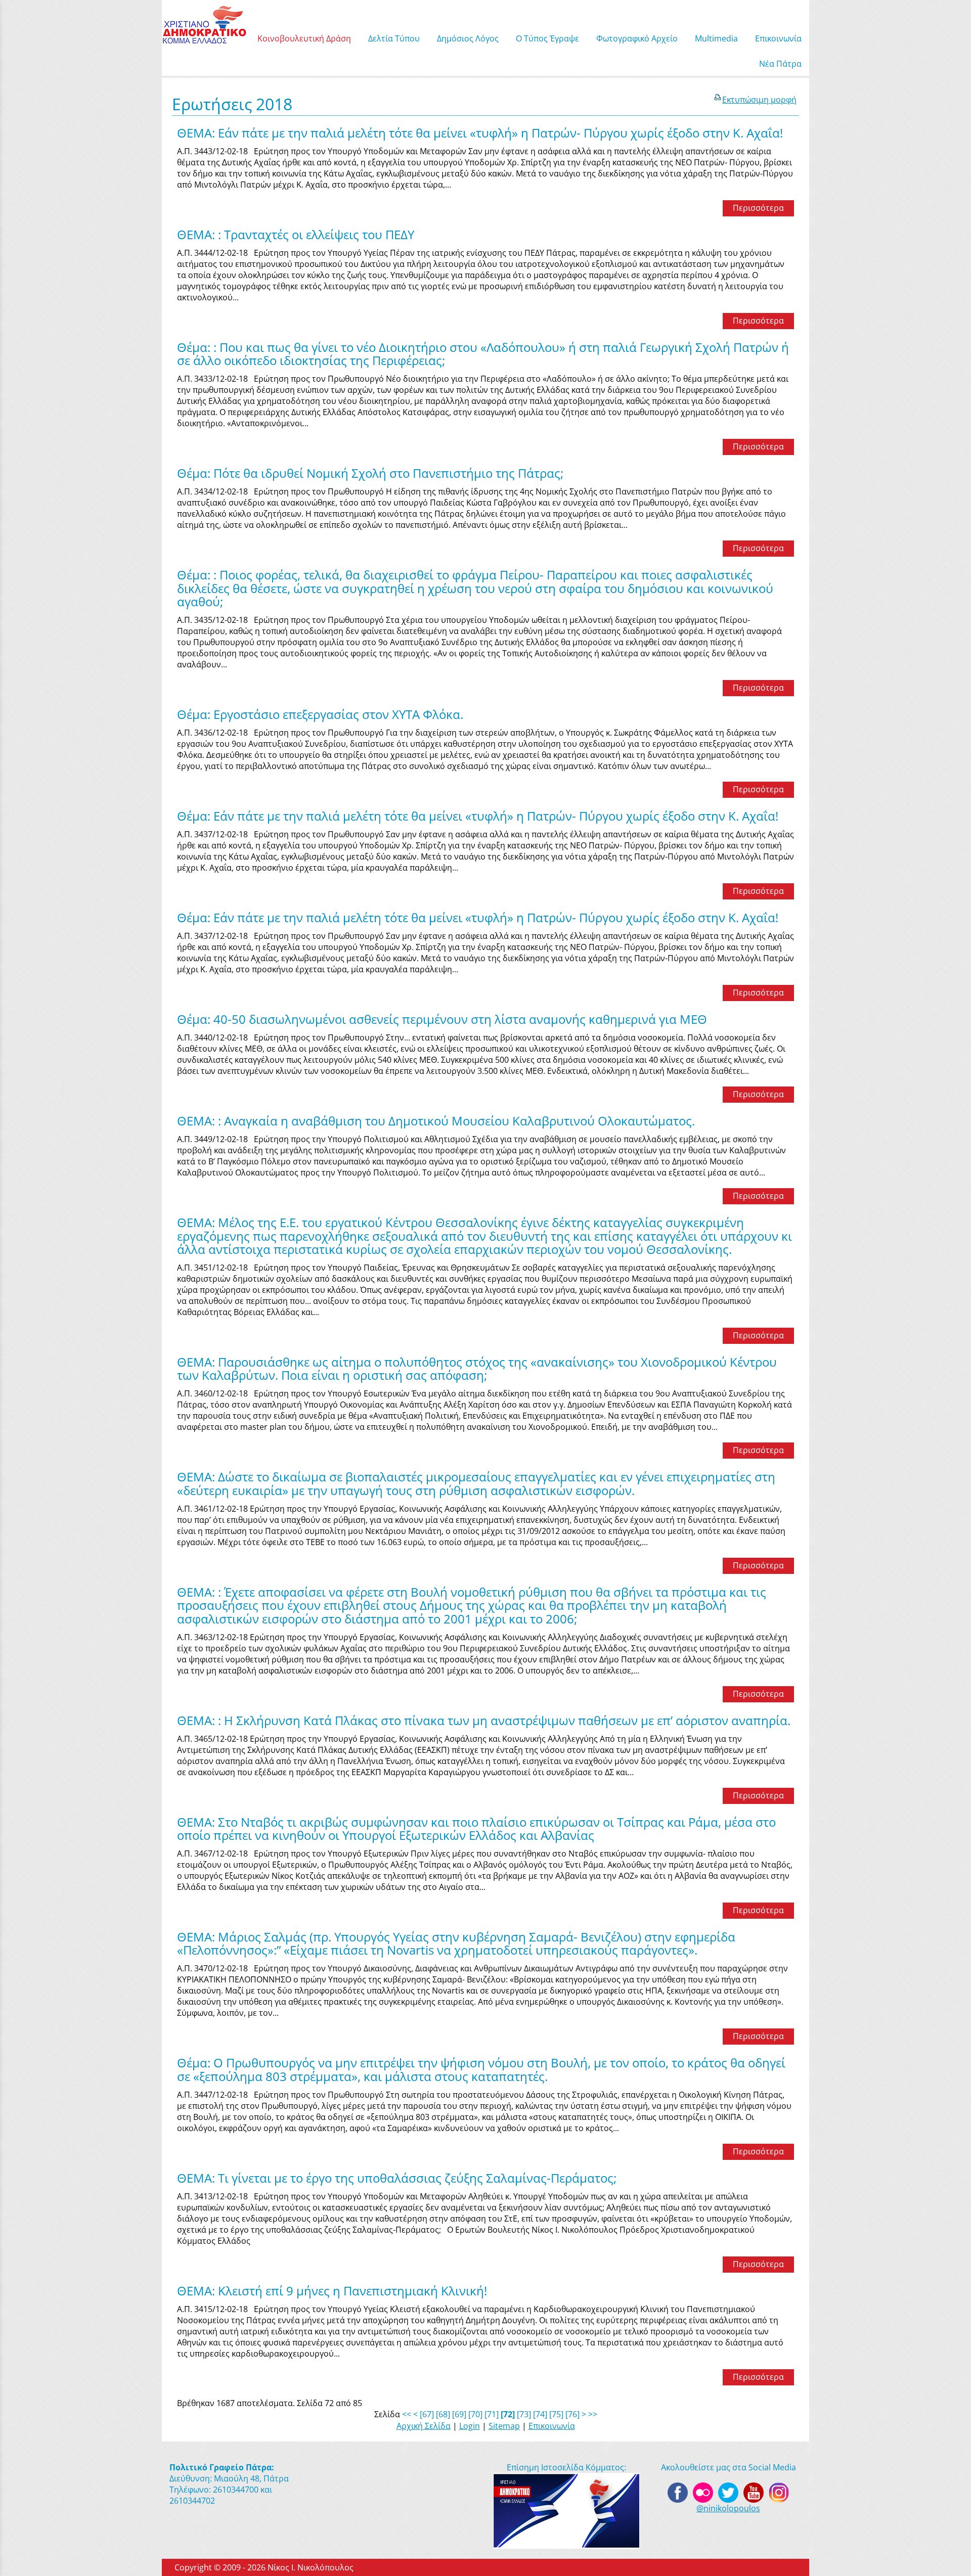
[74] (540, 2414)
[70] (475, 2414)
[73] (524, 2414)
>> (593, 2414)
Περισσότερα (758, 208)
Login (470, 2426)
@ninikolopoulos (728, 2508)
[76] (572, 2414)
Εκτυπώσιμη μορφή (759, 100)
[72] (508, 2414)
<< (407, 2414)
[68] (443, 2414)
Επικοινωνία (552, 2426)
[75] (556, 2414)
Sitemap (504, 2426)
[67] (427, 2414)
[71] (492, 2414)
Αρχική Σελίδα (424, 2426)
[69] (459, 2414)
